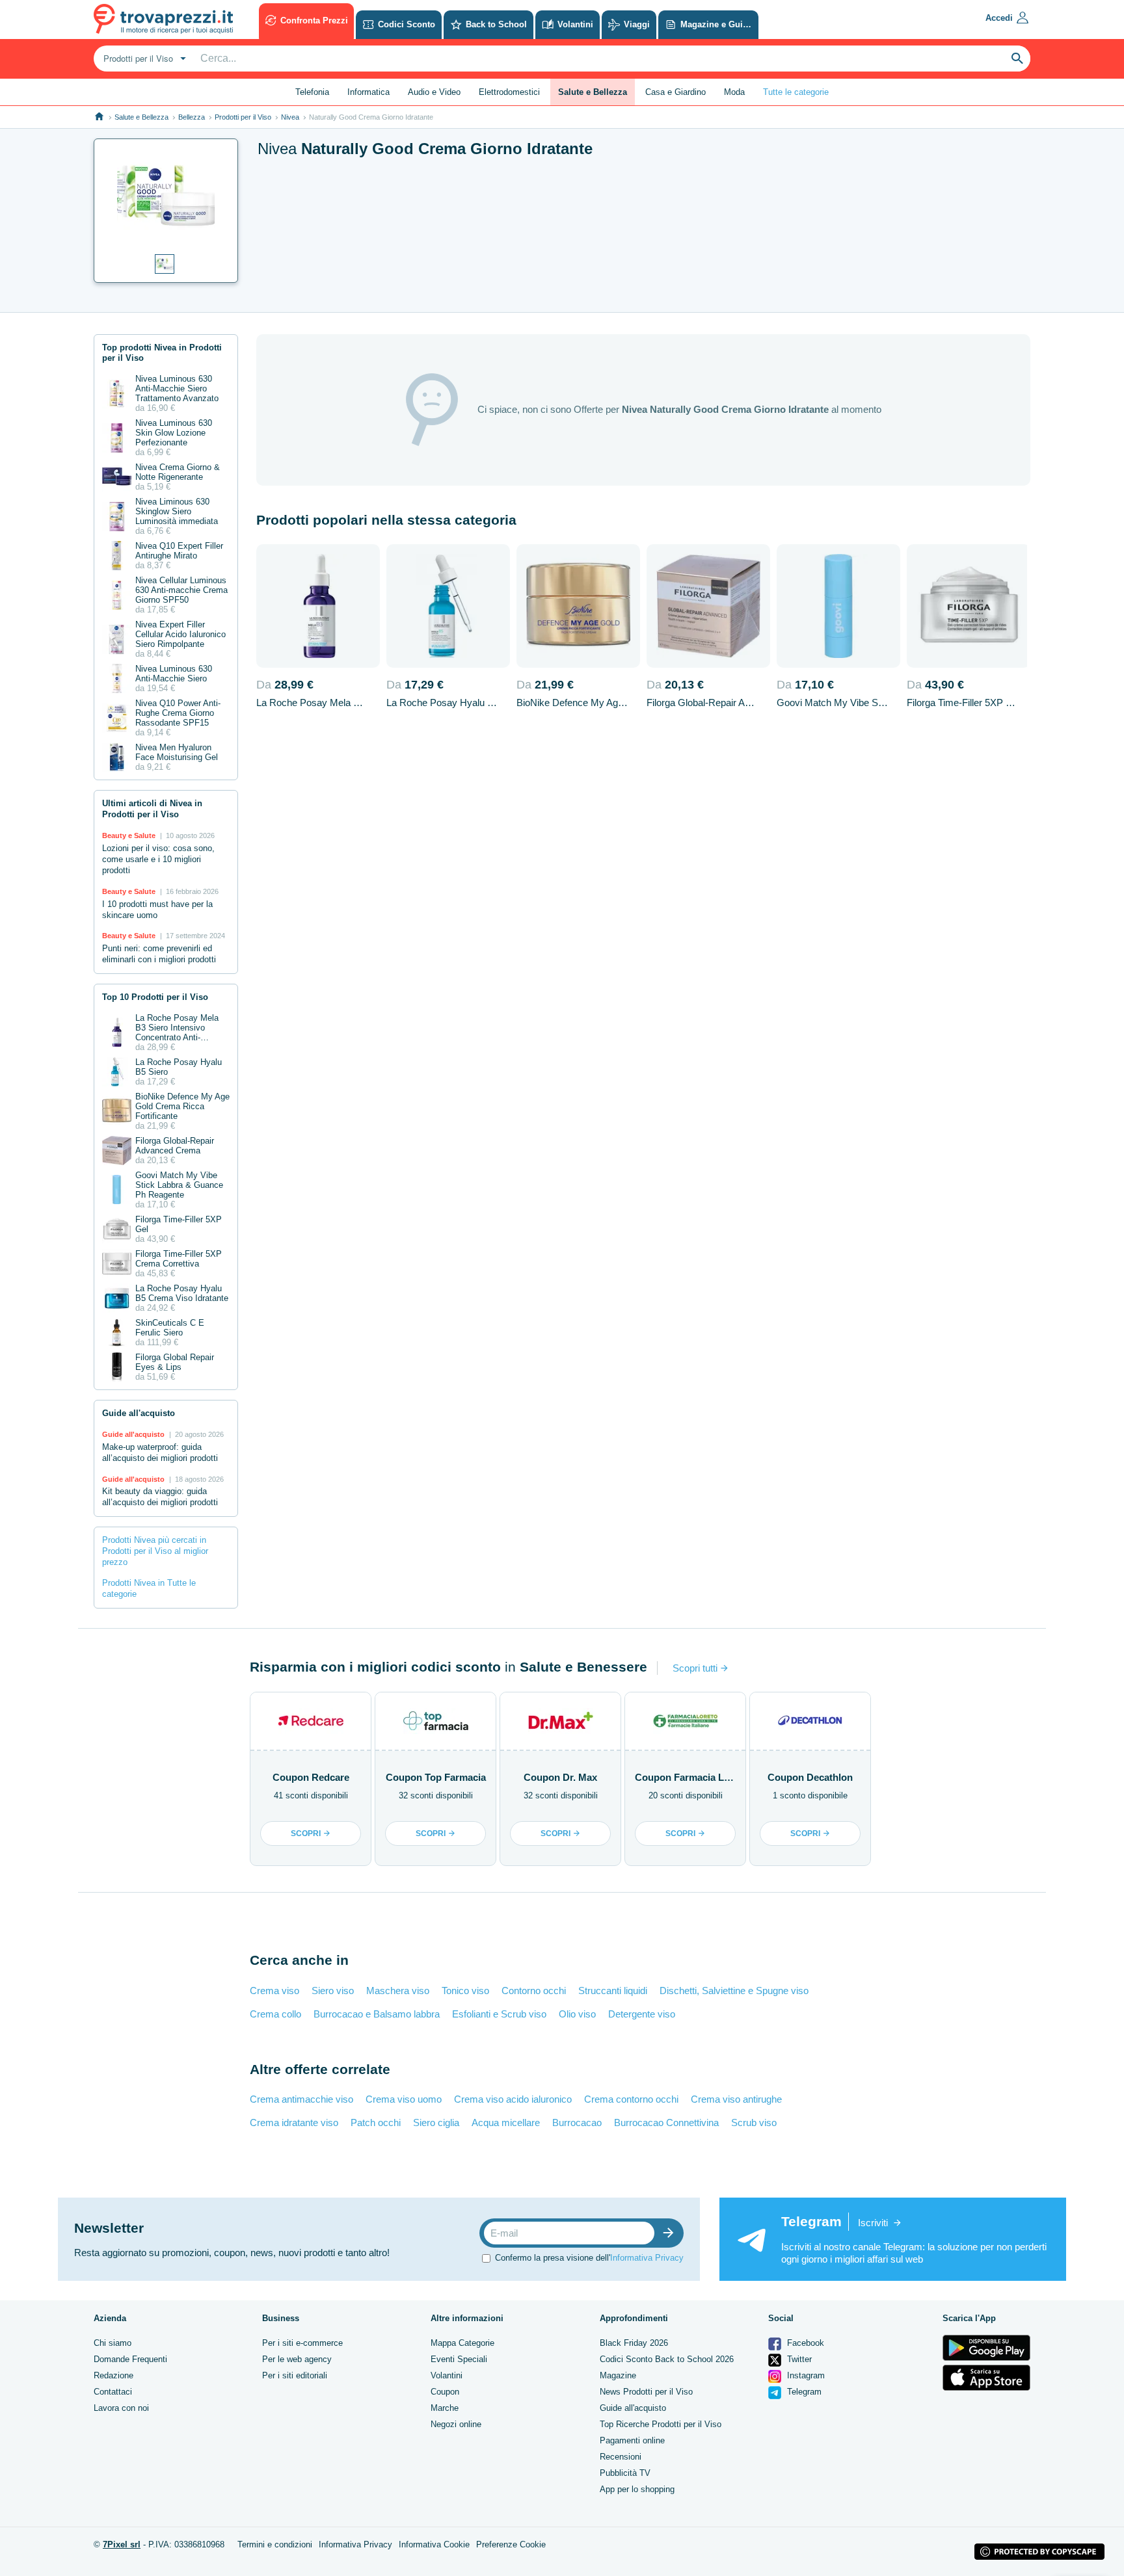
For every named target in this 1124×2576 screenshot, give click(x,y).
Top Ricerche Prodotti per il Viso (661, 2424)
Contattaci (113, 2392)
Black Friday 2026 (634, 2343)
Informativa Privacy (647, 2258)
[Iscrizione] (671, 2233)
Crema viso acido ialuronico (513, 2099)
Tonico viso (465, 1991)
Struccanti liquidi (613, 1991)
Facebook (804, 2343)
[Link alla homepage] (99, 117)
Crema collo (275, 2014)
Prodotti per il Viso (243, 117)
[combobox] (143, 59)
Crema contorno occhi (631, 2099)
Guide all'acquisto (633, 2408)
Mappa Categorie (462, 2343)
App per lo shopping (637, 2489)
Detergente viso (642, 2014)
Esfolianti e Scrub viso (499, 2014)
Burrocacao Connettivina (666, 2123)
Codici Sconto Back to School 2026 (667, 2359)
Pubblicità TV (625, 2473)
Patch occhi (376, 2123)
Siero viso (333, 1991)
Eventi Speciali (459, 2359)
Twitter (798, 2359)
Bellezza (192, 117)
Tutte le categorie (796, 92)
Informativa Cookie (434, 2544)
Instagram (805, 2375)
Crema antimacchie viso (301, 2099)
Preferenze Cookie (511, 2544)
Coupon (445, 2392)
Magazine (618, 2375)
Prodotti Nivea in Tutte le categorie (149, 1588)
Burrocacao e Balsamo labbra (377, 2014)
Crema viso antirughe (736, 2099)
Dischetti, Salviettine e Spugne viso (734, 1991)
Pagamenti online (632, 2440)
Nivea (290, 117)
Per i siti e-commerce (302, 2343)
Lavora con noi (121, 2408)
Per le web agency (297, 2359)
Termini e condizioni (275, 2544)
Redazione (114, 2375)
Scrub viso (754, 2123)
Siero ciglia (436, 2123)
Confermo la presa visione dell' (589, 2258)
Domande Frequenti (130, 2359)
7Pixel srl (122, 2544)
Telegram (803, 2392)
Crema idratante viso (294, 2123)
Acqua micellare (506, 2123)
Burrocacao (577, 2123)
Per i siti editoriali (295, 2375)
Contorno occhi (534, 1991)
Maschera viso (398, 1991)
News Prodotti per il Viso (646, 2392)
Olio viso (577, 2014)
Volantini (447, 2375)
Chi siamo (113, 2343)
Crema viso (274, 1991)
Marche (445, 2408)
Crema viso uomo (404, 2099)
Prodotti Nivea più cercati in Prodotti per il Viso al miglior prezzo (155, 1551)
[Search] (1017, 59)
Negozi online (456, 2424)
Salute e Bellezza (141, 117)
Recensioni (621, 2457)
